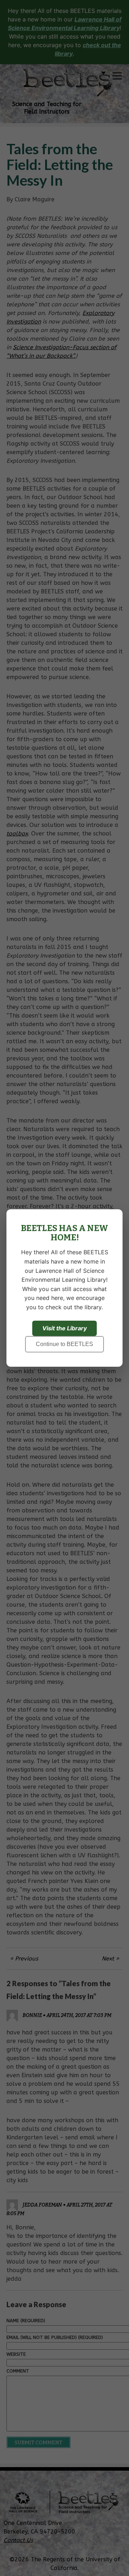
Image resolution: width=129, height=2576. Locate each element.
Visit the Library (64, 1328)
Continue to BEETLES (64, 1344)
